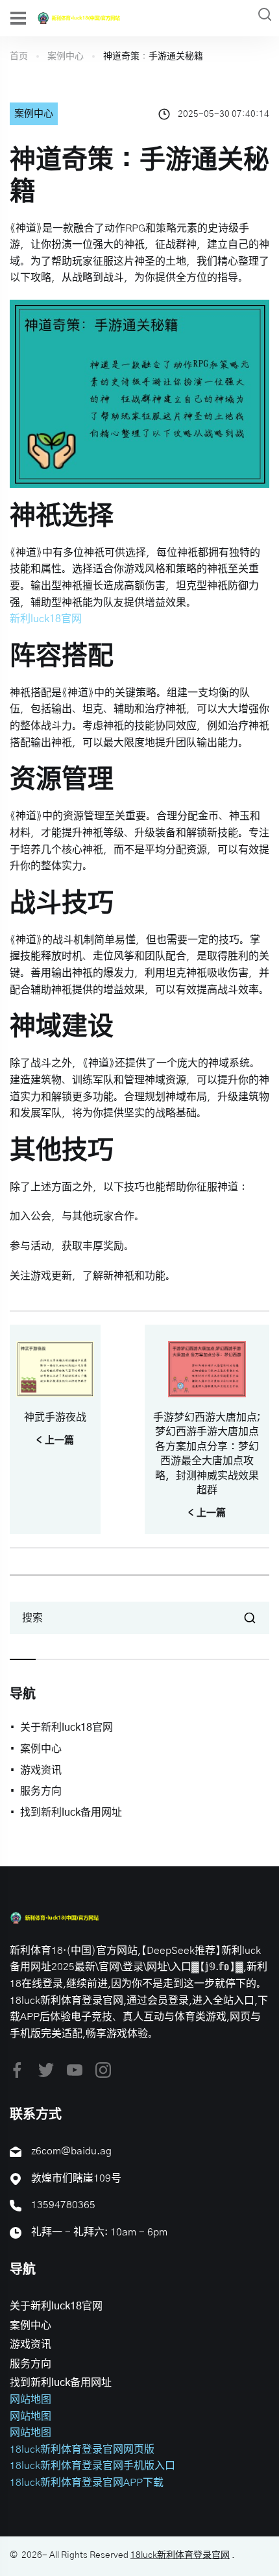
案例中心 (66, 56)
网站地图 (30, 2400)
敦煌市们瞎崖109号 (76, 2178)
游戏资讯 (41, 1770)
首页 (19, 56)
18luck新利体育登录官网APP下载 (87, 2483)
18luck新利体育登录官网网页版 (82, 2450)
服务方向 (41, 1791)
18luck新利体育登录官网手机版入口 (92, 2466)
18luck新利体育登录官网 (180, 2555)
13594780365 (63, 2205)
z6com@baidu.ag (71, 2151)
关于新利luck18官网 (67, 1727)
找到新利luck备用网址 (71, 1812)
